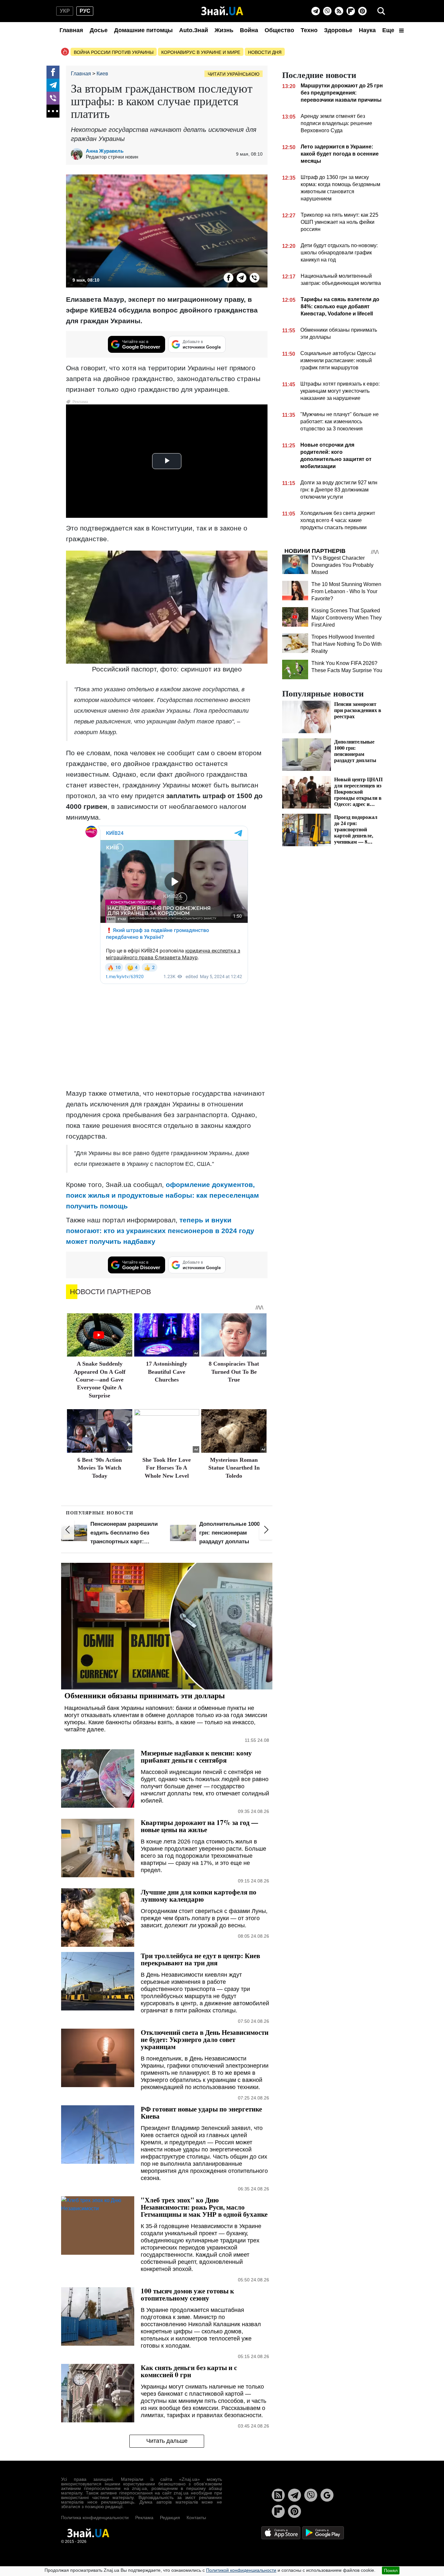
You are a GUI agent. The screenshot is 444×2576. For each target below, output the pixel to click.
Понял (391, 2570)
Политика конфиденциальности (95, 2518)
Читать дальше (167, 2441)
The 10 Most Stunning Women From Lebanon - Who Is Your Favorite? (346, 591)
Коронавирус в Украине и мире (201, 52)
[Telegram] (316, 11)
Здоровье (338, 30)
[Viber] (327, 11)
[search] (381, 11)
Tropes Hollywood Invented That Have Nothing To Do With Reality (346, 644)
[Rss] (339, 11)
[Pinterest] (362, 11)
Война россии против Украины (114, 52)
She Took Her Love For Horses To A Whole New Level (167, 1468)
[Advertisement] (167, 1038)
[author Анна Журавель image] (78, 154)
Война (249, 30)
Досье (99, 30)
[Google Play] (323, 2533)
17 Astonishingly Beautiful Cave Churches (167, 1372)
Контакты (196, 2518)
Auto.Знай (194, 30)
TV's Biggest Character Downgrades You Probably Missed (342, 565)
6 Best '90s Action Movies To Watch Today (100, 1468)
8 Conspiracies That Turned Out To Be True (234, 1372)
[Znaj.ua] (222, 11)
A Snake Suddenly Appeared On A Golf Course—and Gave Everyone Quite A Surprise (99, 1380)
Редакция (170, 2518)
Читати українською (234, 74)
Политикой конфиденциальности (241, 2570)
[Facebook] (53, 72)
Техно (309, 30)
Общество (279, 30)
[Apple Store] (281, 2533)
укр (65, 11)
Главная (71, 30)
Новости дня (265, 52)
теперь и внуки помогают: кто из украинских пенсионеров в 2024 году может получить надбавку (160, 1231)
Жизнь (224, 30)
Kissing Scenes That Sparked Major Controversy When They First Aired (346, 618)
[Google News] (327, 2495)
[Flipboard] (351, 11)
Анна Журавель (105, 151)
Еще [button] (389, 30)
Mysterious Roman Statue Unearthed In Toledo (234, 1468)
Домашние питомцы (143, 30)
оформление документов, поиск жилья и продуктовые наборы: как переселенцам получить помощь (163, 1195)
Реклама (144, 2518)
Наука (367, 30)
